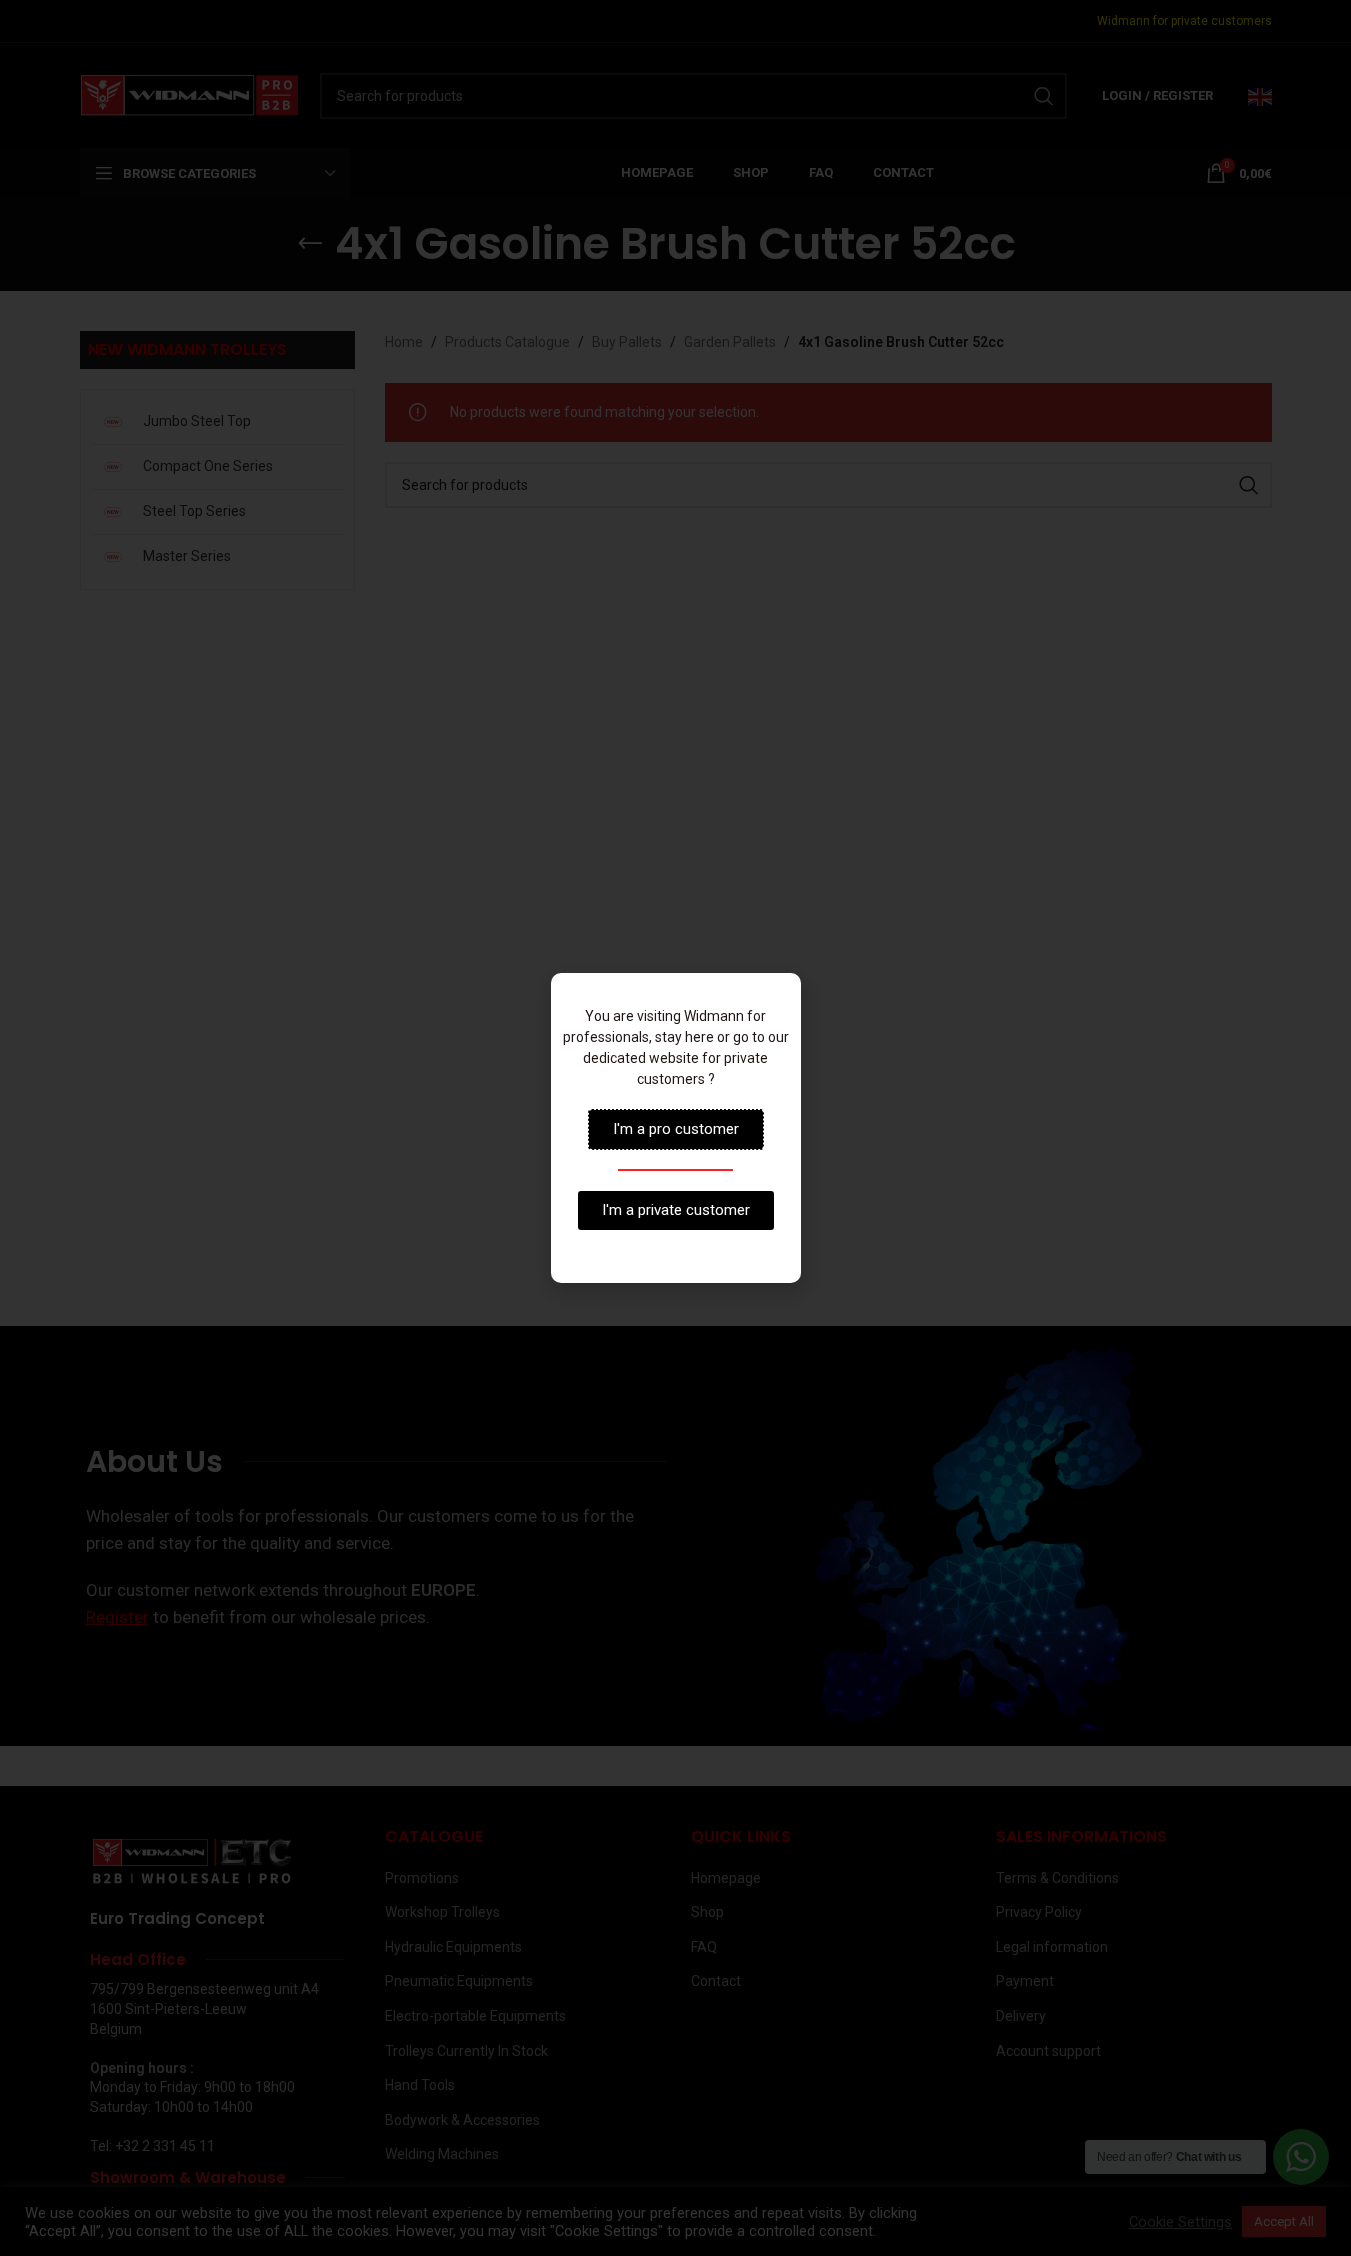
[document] (675, 1128)
